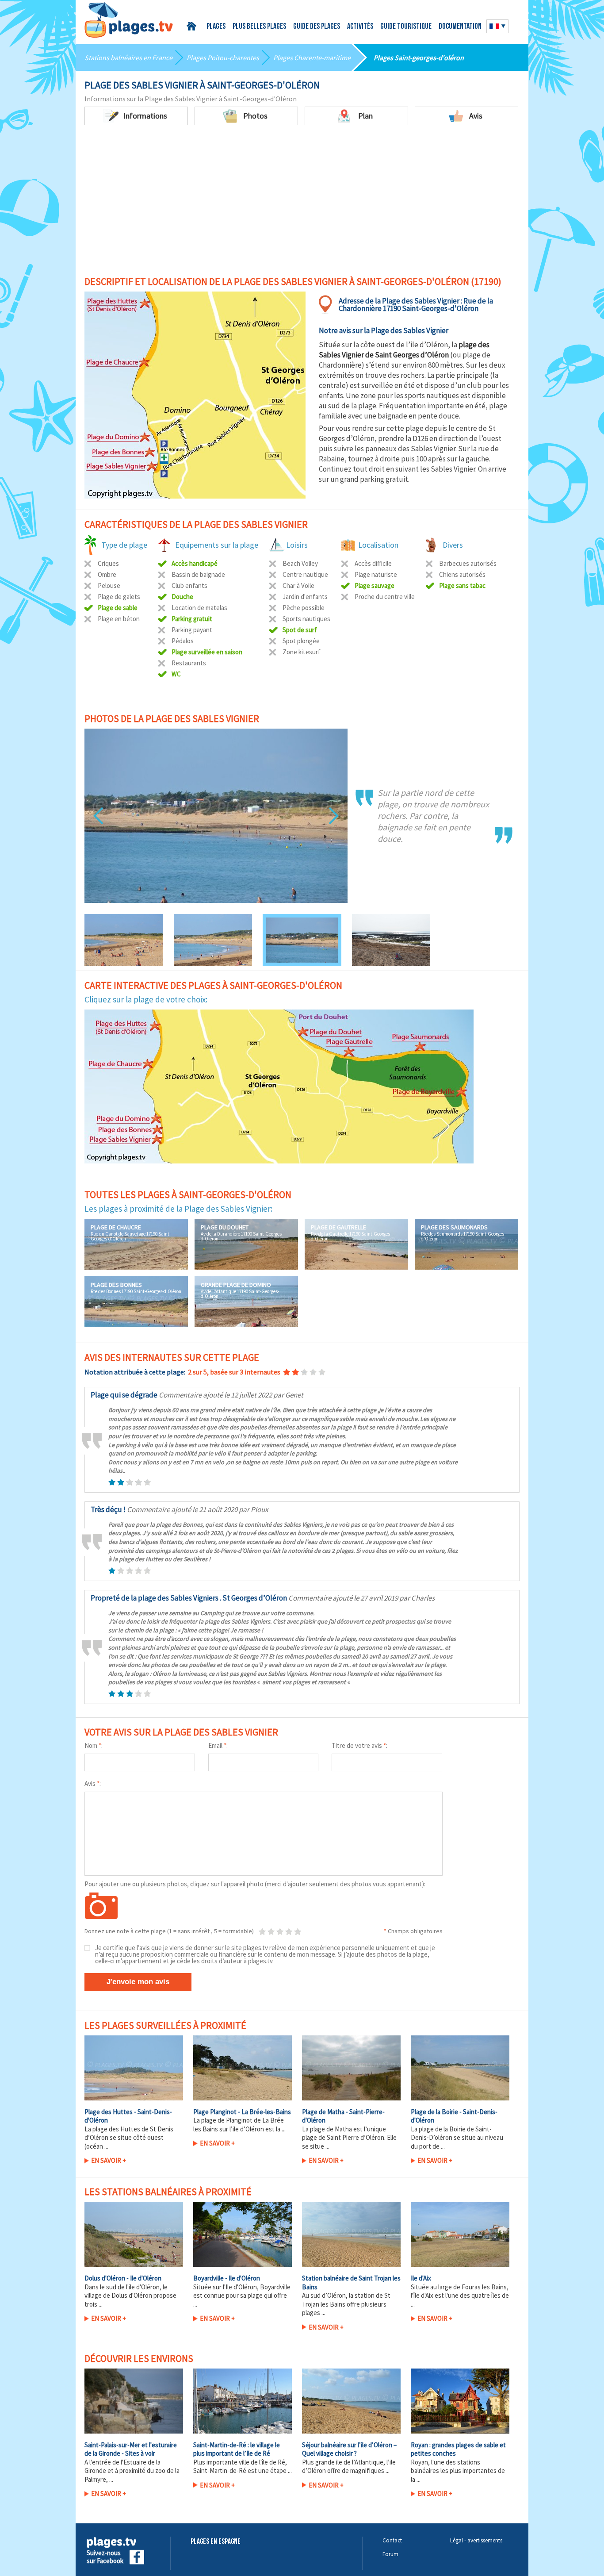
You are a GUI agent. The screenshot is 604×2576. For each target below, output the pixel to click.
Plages (216, 27)
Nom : (94, 1745)
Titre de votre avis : (359, 1745)
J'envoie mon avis (138, 1982)
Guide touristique (406, 27)
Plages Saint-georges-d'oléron (419, 58)
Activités (360, 27)
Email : (218, 1745)
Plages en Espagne (216, 2542)
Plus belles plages (259, 27)
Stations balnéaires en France (128, 58)
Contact (392, 2540)
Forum (390, 2554)
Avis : (93, 1783)
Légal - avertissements (476, 2540)
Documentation (460, 27)
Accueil (193, 26)
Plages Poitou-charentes (223, 58)
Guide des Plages (317, 27)
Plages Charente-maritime (312, 58)
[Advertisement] (302, 192)
